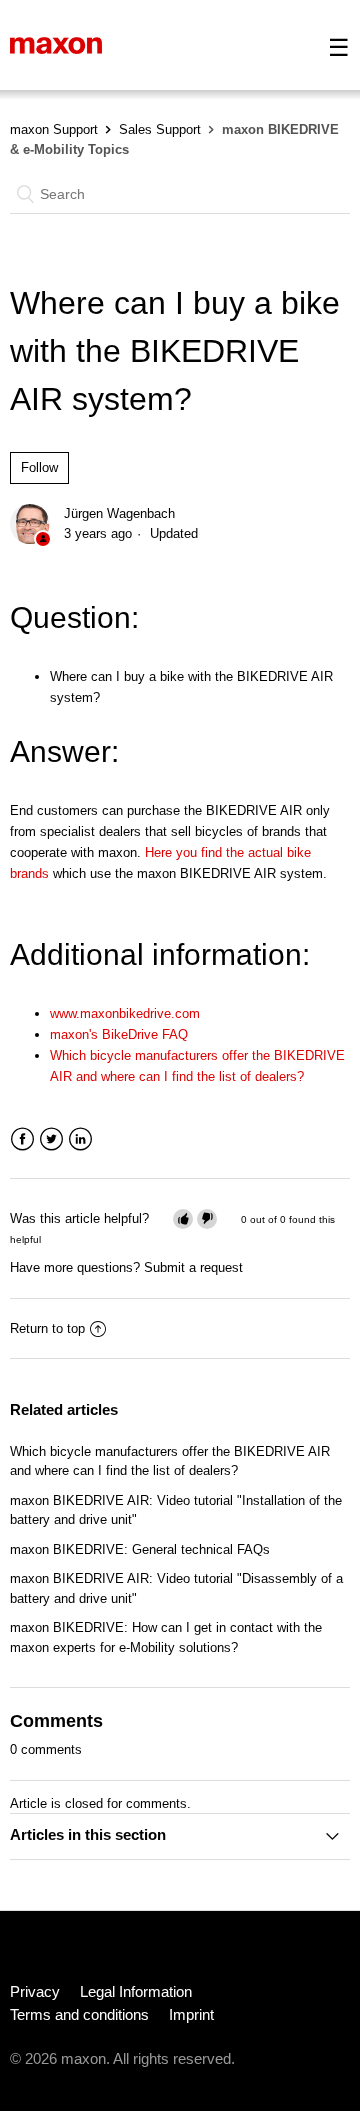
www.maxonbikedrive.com (125, 1013)
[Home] (56, 44)
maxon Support (54, 129)
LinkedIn (80, 1139)
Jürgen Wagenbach (119, 513)
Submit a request (193, 1267)
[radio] (183, 1218)
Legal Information (136, 1991)
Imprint (191, 2014)
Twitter (51, 1139)
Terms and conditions (79, 2014)
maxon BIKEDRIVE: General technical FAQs (140, 1549)
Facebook (22, 1139)
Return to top (47, 1328)
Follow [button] (39, 467)
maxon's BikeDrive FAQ (119, 1034)
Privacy (35, 1991)
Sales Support (160, 129)
